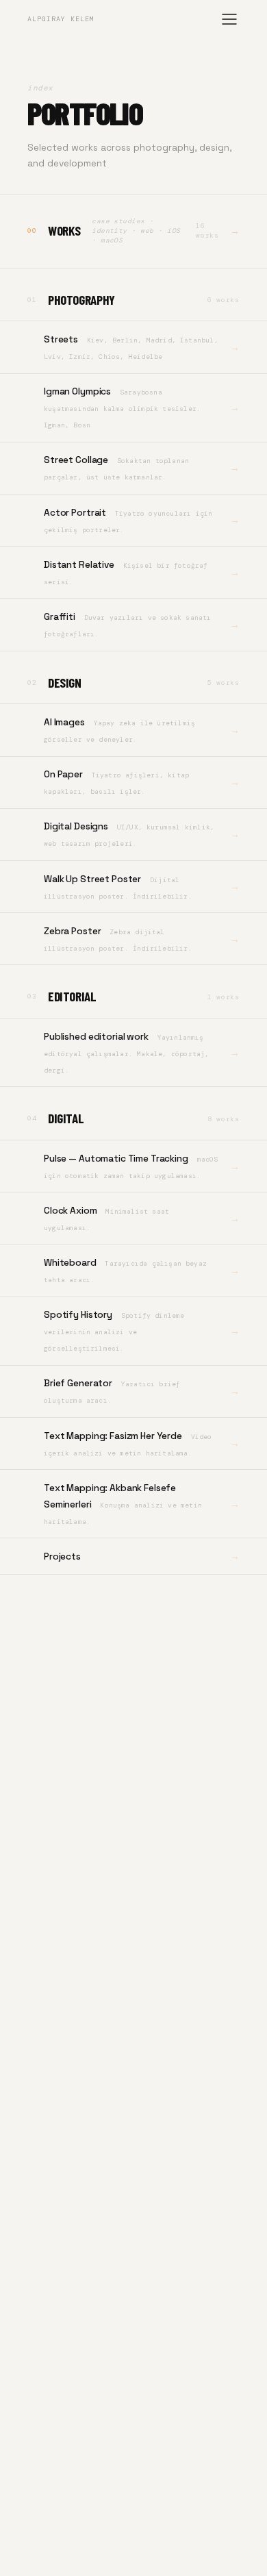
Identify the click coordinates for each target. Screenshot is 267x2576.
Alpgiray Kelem (61, 19)
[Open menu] (229, 19)
